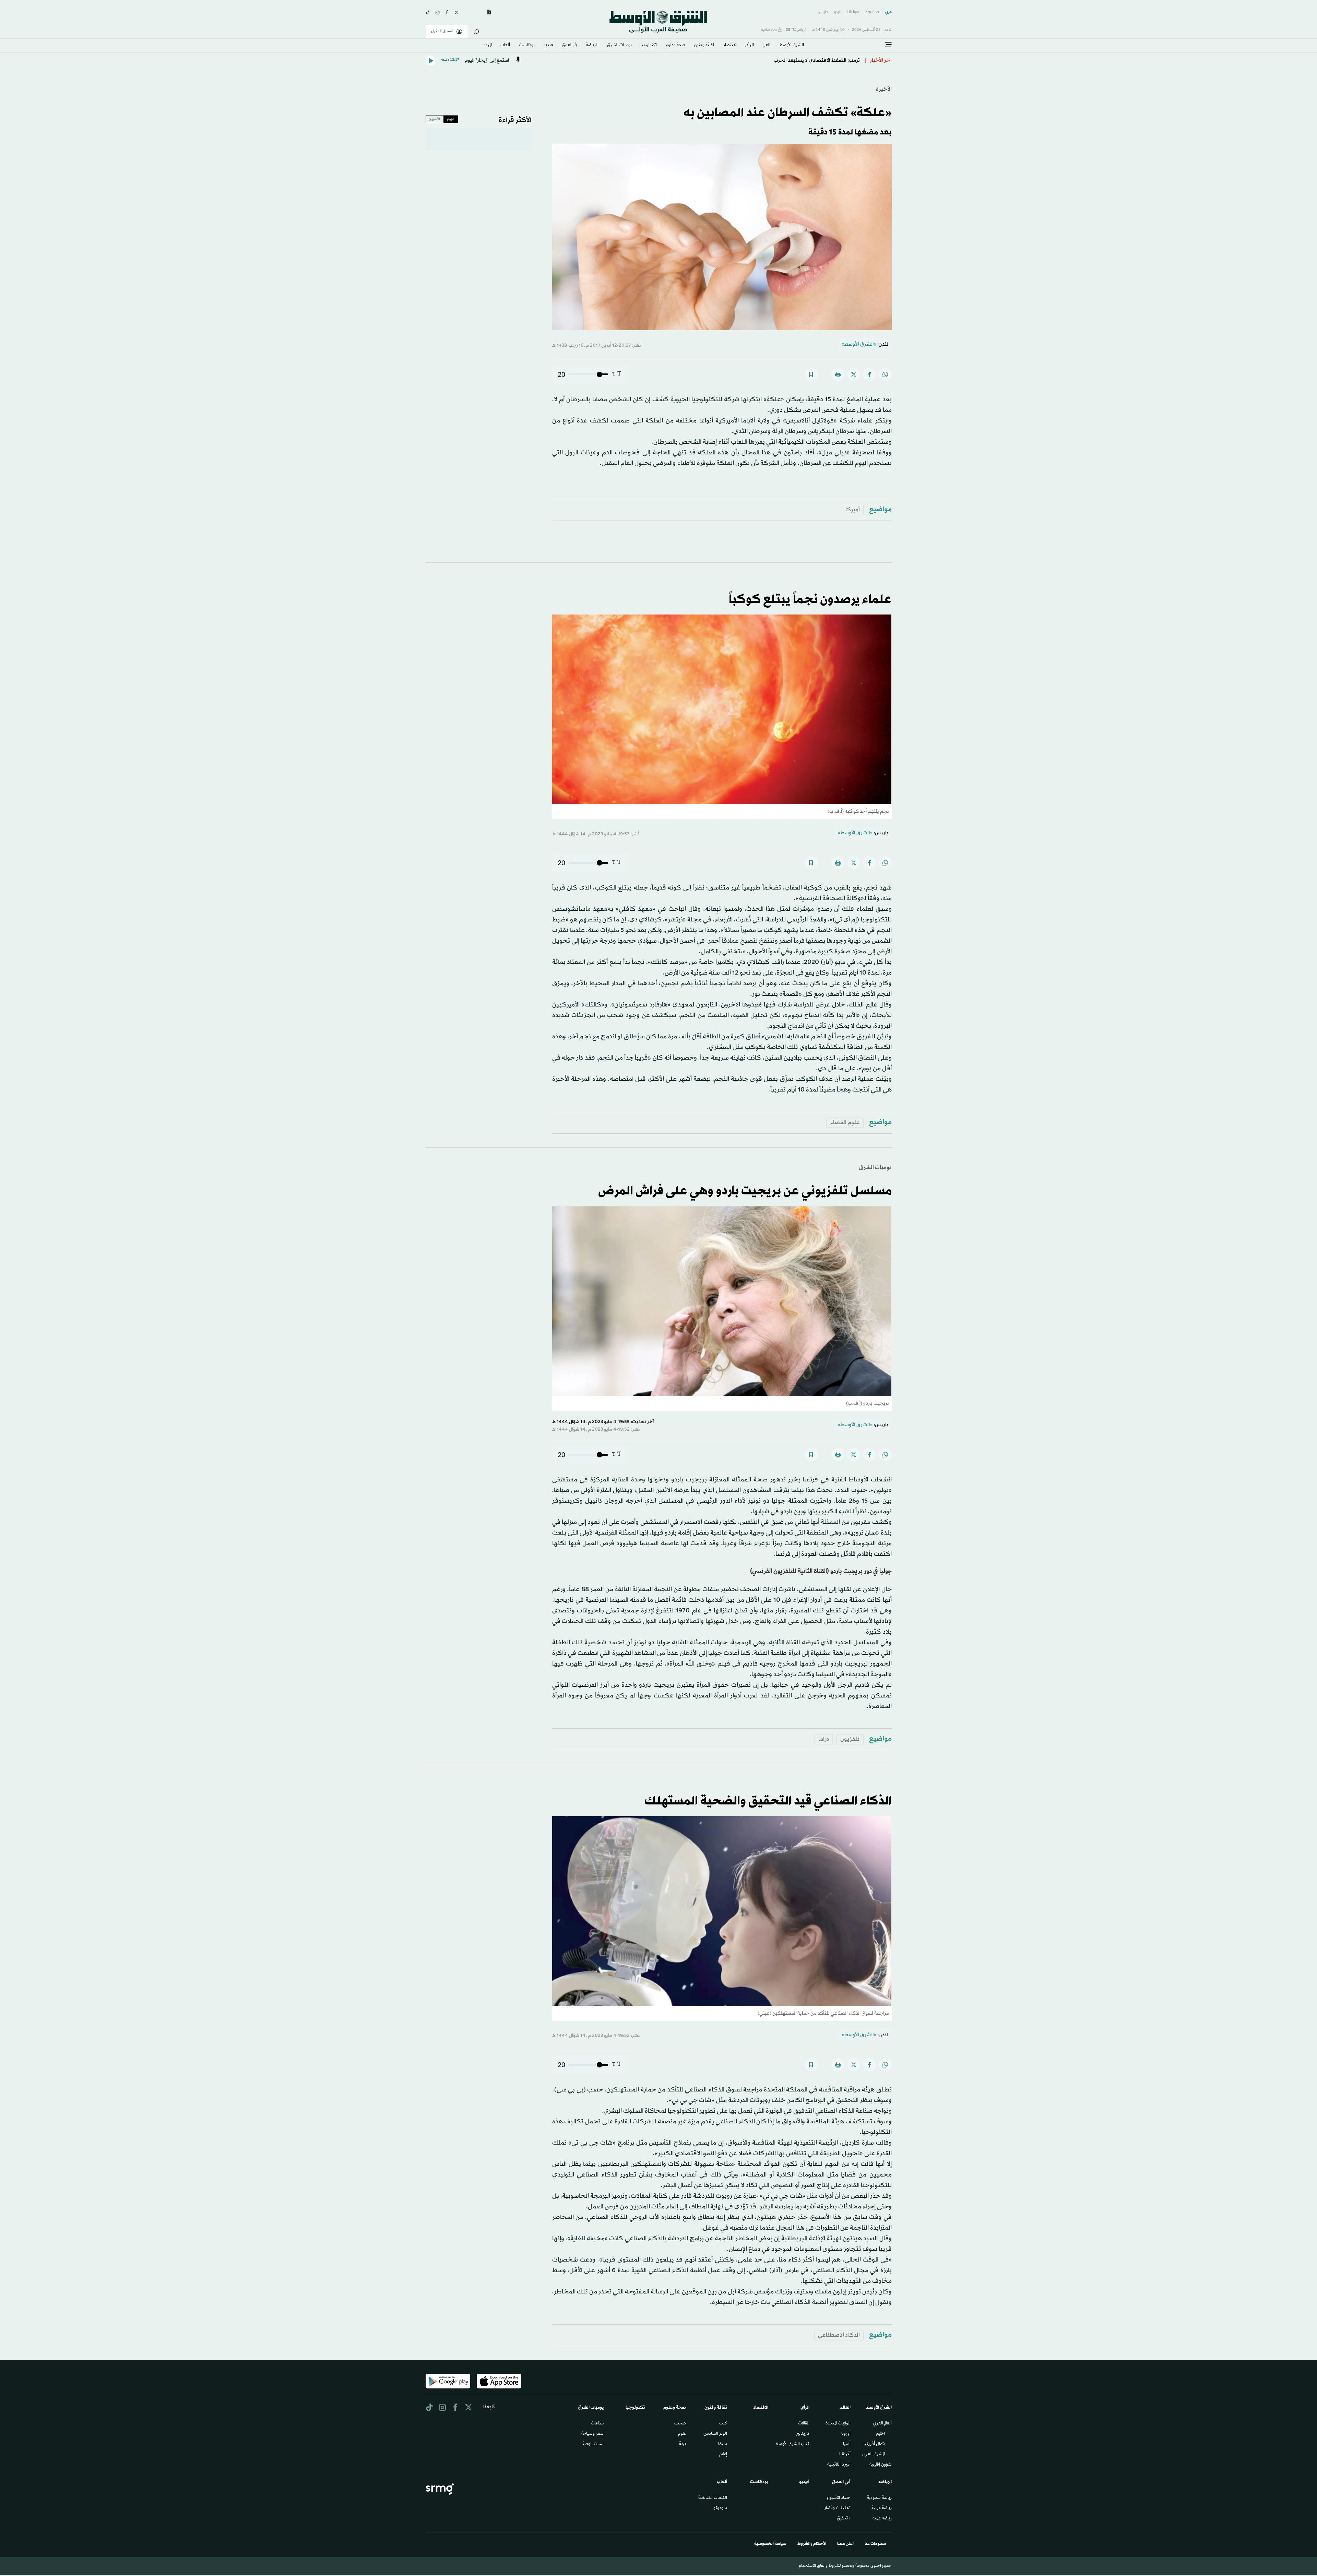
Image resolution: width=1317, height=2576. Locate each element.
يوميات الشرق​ (619, 46)
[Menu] (888, 45)
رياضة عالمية (882, 2519)
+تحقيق (844, 2519)
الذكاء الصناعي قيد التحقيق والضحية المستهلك (768, 1801)
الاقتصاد (730, 46)
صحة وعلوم (675, 46)
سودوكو (720, 2508)
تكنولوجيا (649, 46)
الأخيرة (884, 89)
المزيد (488, 46)
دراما (824, 1739)
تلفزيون (850, 1739)
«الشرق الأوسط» (859, 344)
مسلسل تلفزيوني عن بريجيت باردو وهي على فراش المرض (745, 1191)
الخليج (880, 2434)
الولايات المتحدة (838, 2424)
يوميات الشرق (875, 1167)
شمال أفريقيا (874, 2444)
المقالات (804, 2424)
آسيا (847, 2444)
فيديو (548, 46)
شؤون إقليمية (881, 2465)
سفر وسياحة (592, 2434)
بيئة (683, 2444)
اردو (837, 12)
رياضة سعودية (879, 2498)
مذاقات (597, 2424)
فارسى (823, 12)
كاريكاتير (803, 2434)
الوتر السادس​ (715, 2434)
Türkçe (853, 12)
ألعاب (505, 46)
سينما (723, 2444)
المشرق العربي (874, 2455)
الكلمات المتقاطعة (713, 2498)
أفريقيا (845, 2455)
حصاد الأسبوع (839, 2498)
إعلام (723, 2455)
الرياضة (592, 46)
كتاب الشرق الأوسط (792, 2444)
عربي (888, 12)
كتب (723, 2424)
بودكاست (527, 46)
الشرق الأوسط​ (792, 46)
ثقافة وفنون (704, 46)
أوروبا (846, 2434)
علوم (682, 2434)
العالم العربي (882, 2424)
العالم (767, 46)
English (872, 12)
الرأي (750, 46)
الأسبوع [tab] (435, 119)
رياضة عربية (882, 2508)
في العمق (569, 46)
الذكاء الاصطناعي (839, 2335)
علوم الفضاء (845, 1123)
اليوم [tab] (451, 119)
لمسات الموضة (593, 2444)
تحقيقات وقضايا (837, 2508)
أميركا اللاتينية (839, 2465)
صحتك (680, 2424)
